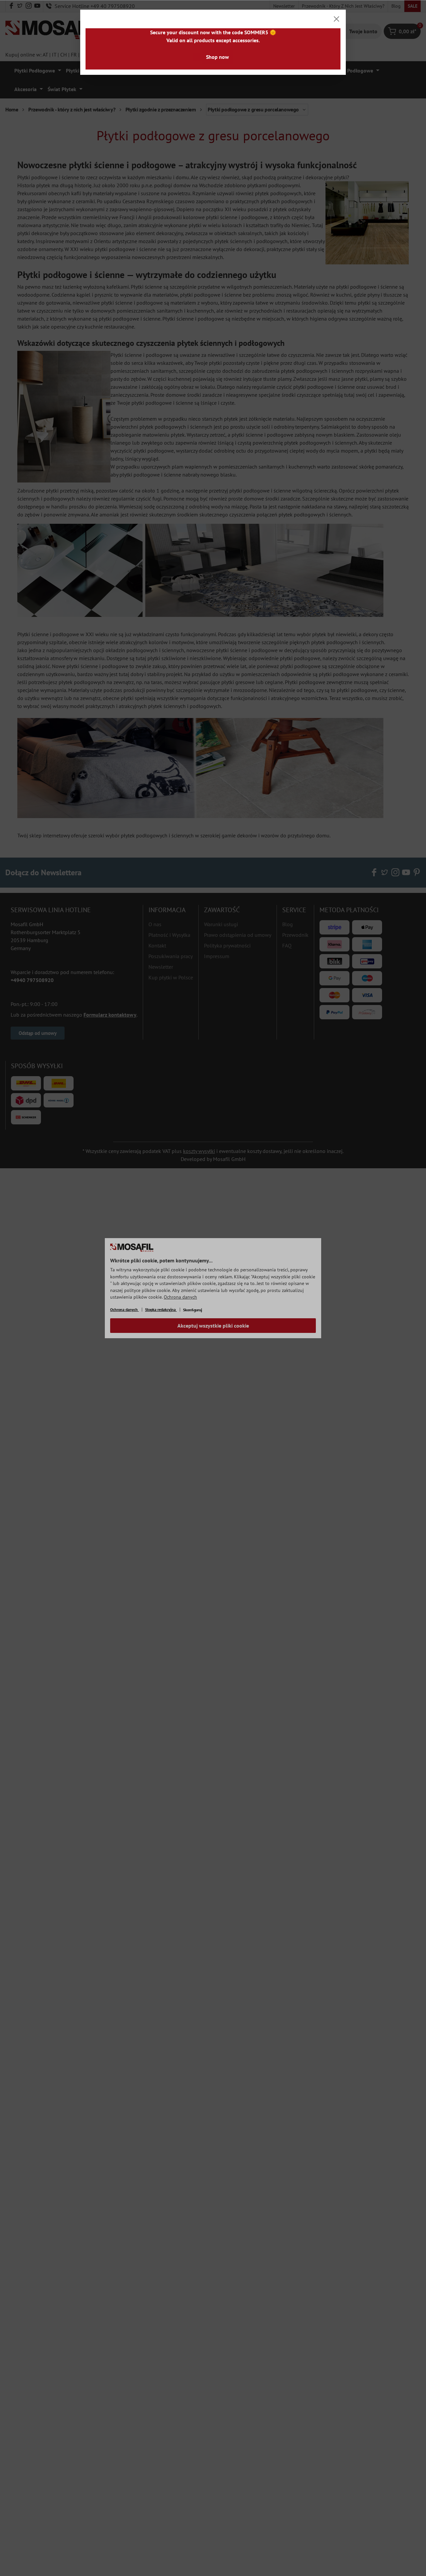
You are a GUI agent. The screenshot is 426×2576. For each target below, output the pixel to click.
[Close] (336, 19)
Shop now (217, 57)
